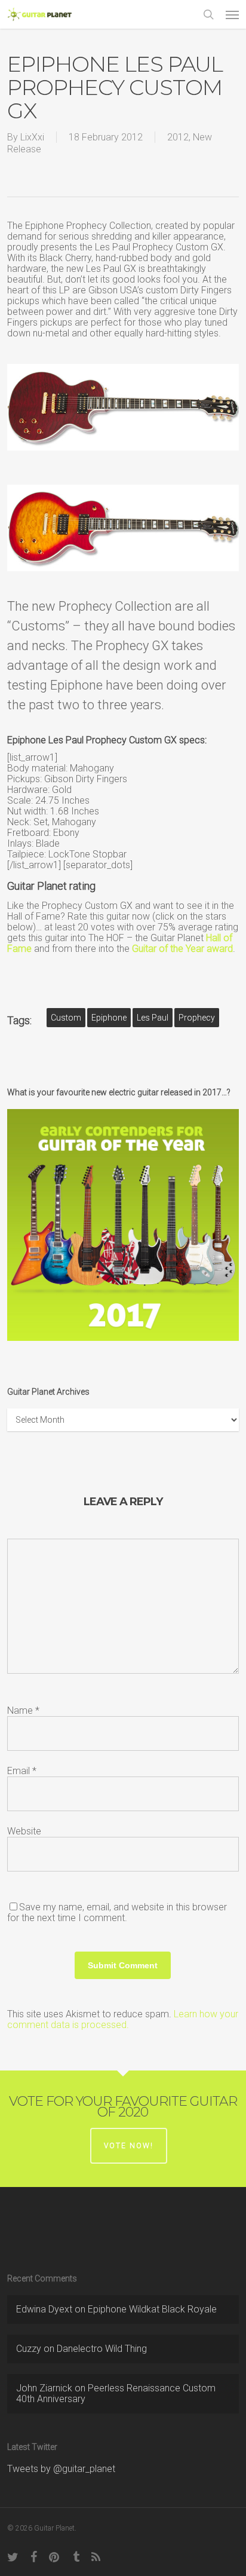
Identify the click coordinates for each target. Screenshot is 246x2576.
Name (23, 1710)
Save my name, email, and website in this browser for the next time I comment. (117, 1912)
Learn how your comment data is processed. (123, 2019)
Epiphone (109, 1018)
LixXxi (32, 137)
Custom (66, 1018)
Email (22, 1771)
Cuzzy (29, 2349)
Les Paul (153, 1018)
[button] (232, 14)
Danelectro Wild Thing (102, 2349)
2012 (178, 137)
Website (24, 1831)
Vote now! (129, 2146)
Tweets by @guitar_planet (61, 2469)
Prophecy (197, 1018)
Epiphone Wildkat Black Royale (152, 2309)
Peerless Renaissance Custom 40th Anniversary (116, 2393)
